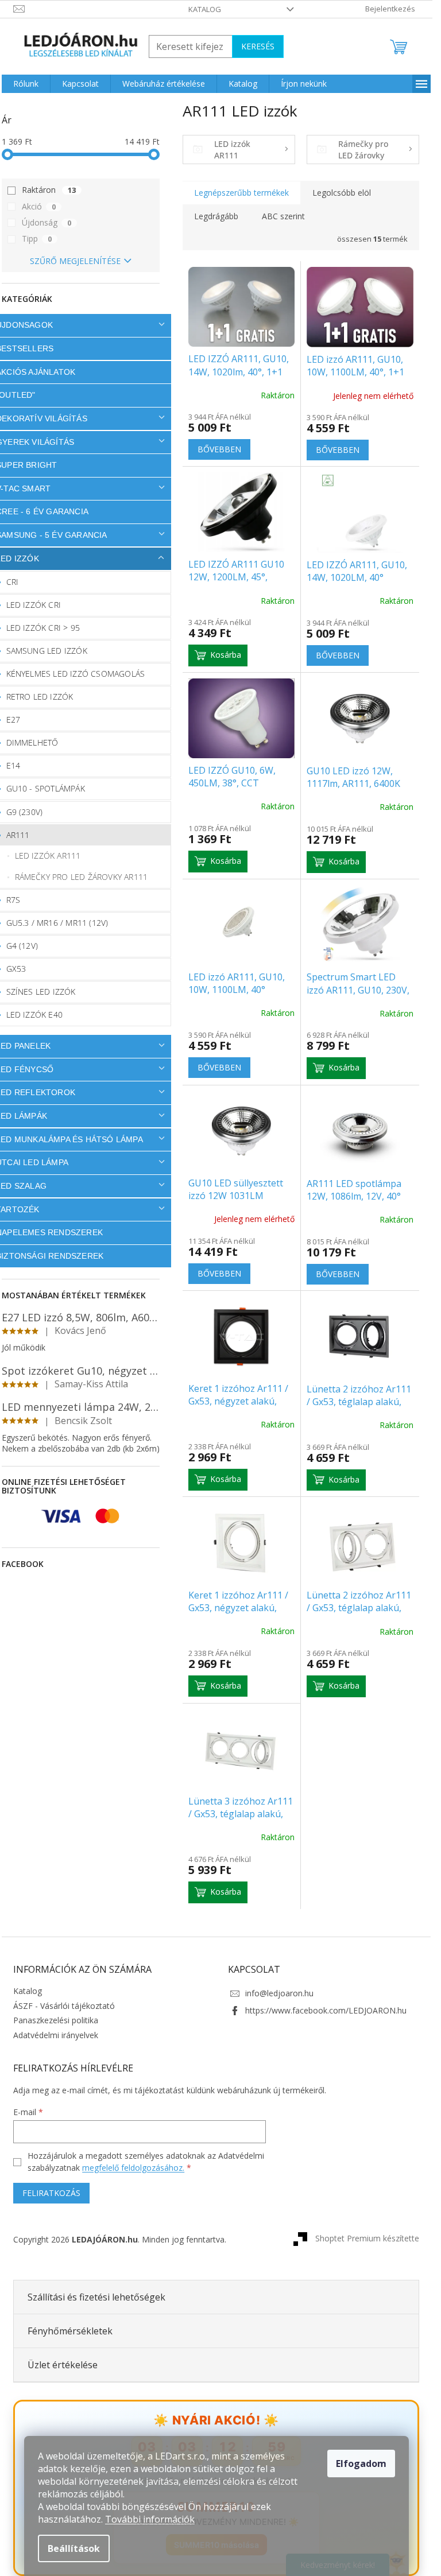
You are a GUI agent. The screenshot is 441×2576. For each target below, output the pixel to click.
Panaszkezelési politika (56, 2020)
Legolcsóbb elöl (342, 193)
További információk (150, 2519)
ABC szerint (283, 216)
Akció (39, 206)
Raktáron (49, 190)
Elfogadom (361, 2464)
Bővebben (219, 449)
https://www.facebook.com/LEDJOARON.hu (326, 2010)
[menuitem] (26, 84)
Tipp (37, 238)
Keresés (258, 46)
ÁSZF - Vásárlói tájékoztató (64, 2006)
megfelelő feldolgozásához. (133, 2168)
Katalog (205, 9)
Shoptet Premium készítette (367, 2238)
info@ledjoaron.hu (279, 1993)
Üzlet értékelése (63, 2365)
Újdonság (47, 222)
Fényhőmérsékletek (70, 2331)
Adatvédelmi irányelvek (56, 2035)
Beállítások (74, 2548)
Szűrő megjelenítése (75, 261)
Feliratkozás (51, 2193)
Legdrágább (216, 216)
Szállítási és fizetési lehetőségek (96, 2297)
